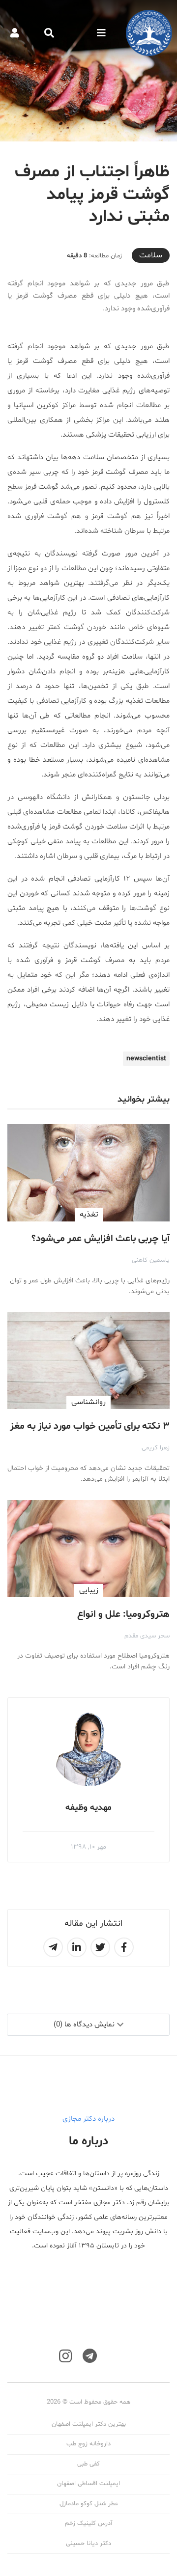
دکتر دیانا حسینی (88, 2544)
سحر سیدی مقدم (147, 1636)
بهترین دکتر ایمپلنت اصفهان (89, 2424)
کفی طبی (88, 2464)
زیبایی (89, 1590)
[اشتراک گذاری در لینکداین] (77, 1947)
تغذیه (89, 1215)
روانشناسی (88, 1402)
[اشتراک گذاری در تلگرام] (53, 1947)
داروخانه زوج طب (88, 2444)
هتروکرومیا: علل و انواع (123, 1614)
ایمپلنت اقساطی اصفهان (88, 2484)
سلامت (151, 255)
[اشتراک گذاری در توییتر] (100, 1947)
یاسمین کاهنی (151, 1260)
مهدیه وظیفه (88, 1808)
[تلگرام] (90, 2356)
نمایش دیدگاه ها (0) (84, 2025)
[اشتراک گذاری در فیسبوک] (124, 1947)
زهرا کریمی (156, 1448)
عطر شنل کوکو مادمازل (89, 2504)
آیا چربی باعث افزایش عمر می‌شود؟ (101, 1239)
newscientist (146, 1059)
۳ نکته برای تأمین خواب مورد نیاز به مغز (90, 1426)
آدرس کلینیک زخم (88, 2523)
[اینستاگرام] (65, 2356)
